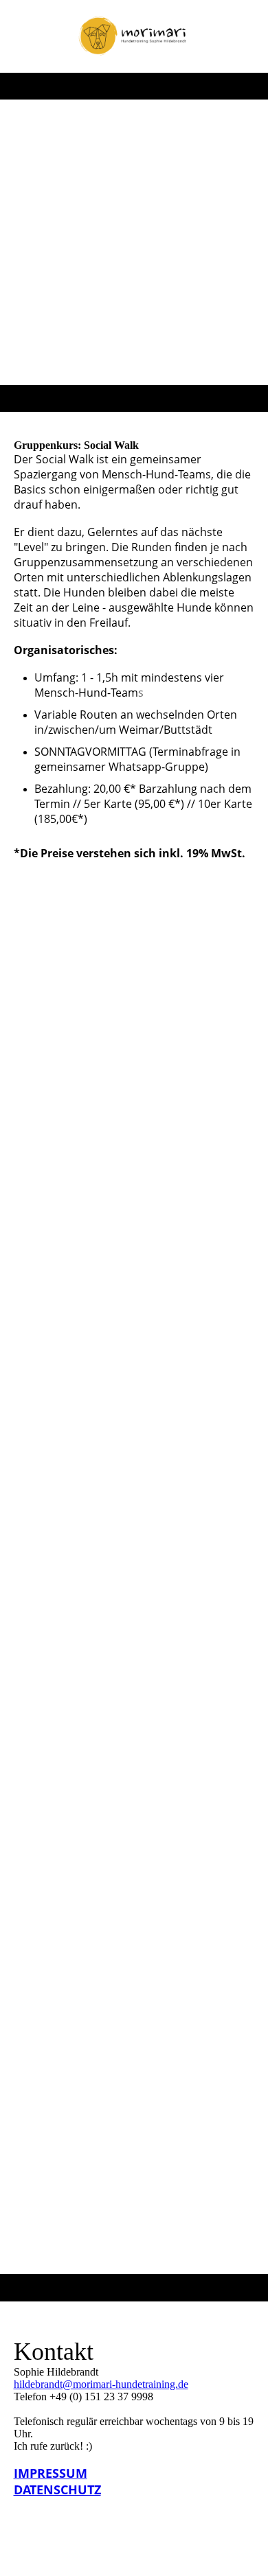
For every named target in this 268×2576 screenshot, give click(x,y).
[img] (134, 36)
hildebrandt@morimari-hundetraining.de (101, 2384)
